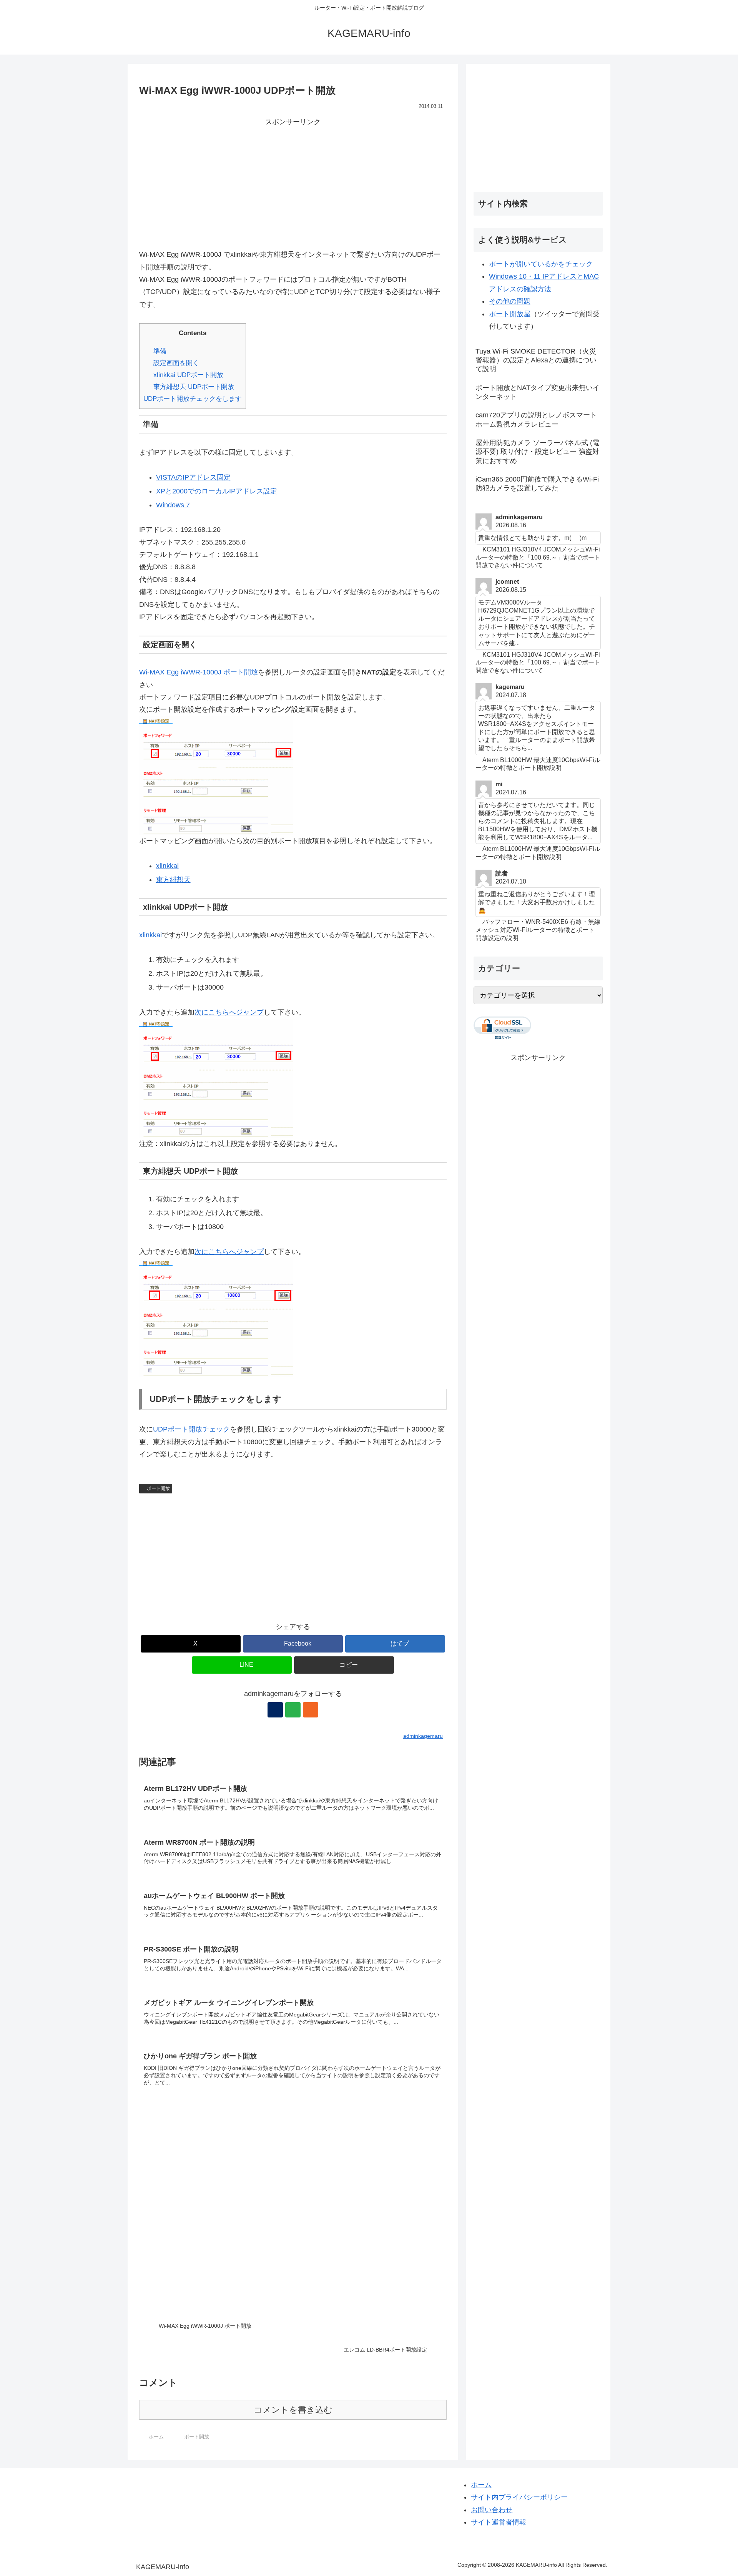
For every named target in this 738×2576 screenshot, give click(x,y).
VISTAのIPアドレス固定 (193, 477)
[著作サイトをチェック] (275, 1710)
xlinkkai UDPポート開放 (188, 375)
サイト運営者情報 (499, 2522)
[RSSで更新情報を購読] (311, 1710)
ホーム (481, 2485)
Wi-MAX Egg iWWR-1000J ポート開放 (199, 672)
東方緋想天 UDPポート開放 (194, 387)
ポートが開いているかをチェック (541, 264)
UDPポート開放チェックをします (193, 399)
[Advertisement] (293, 182)
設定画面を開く (176, 363)
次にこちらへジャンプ (229, 1012)
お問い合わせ (492, 2510)
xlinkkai (167, 866)
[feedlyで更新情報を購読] (293, 1710)
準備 (160, 351)
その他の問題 (510, 301)
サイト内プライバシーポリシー (519, 2497)
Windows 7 (173, 505)
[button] (344, 1665)
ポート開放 (158, 1488)
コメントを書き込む (293, 2410)
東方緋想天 (173, 880)
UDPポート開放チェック (191, 1429)
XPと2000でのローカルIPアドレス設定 (217, 491)
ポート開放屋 (510, 314)
